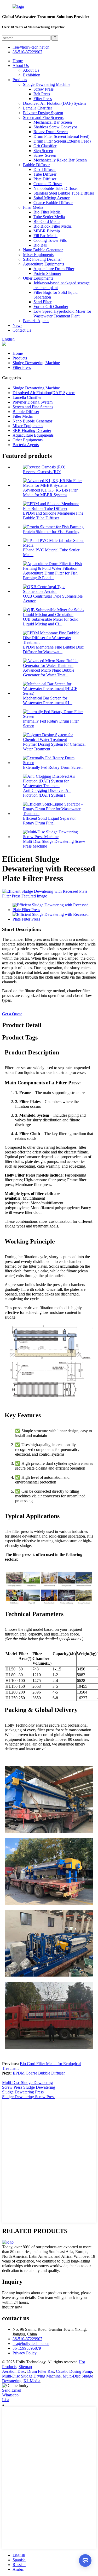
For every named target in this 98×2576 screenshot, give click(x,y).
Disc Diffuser (45, 169)
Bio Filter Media (47, 212)
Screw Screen (45, 155)
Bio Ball (40, 245)
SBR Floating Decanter (42, 259)
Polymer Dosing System (43, 113)
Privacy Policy (25, 2353)
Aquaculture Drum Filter (54, 269)
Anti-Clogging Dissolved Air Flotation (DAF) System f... (47, 793)
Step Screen (43, 151)
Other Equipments (38, 278)
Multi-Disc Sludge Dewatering (27, 2083)
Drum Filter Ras (41, 2371)
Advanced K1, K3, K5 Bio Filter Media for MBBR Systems (50, 492)
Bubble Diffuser (36, 165)
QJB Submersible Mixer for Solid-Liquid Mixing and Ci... (51, 622)
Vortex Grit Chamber (51, 307)
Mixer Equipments (38, 255)
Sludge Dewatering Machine (47, 84)
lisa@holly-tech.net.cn (31, 2344)
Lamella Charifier (38, 108)
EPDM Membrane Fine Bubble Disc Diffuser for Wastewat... (53, 649)
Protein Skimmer (47, 273)
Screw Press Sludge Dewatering (29, 2087)
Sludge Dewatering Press (23, 2092)
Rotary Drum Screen (51, 132)
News (17, 325)
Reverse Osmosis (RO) (42, 472)
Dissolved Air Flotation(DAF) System (54, 103)
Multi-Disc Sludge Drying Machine (31, 2376)
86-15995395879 (27, 2348)
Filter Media (33, 207)
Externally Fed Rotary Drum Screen (53, 767)
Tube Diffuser (45, 174)
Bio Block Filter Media (53, 226)
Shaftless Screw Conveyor (55, 127)
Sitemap (25, 2367)
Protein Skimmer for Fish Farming (51, 532)
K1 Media (32, 2381)
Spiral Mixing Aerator (51, 198)
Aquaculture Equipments (44, 264)
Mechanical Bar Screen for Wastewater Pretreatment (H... (48, 700)
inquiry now (12, 2307)
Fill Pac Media (45, 236)
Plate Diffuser (45, 179)
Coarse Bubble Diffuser (53, 203)
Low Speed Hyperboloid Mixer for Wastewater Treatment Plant (62, 314)
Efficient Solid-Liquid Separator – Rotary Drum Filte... (51, 821)
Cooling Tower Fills (50, 240)
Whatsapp (10, 2395)
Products (20, 80)
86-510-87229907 (27, 2339)
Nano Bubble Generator (43, 250)
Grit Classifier (45, 146)
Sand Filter (42, 302)
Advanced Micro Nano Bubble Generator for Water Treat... (49, 673)
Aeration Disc (14, 2371)
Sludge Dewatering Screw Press (29, 2097)
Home (18, 61)
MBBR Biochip (47, 231)
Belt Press (42, 94)
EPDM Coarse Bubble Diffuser (39, 2073)
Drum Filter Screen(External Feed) (62, 141)
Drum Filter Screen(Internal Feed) (61, 136)
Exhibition (32, 75)
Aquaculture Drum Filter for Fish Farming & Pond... (50, 575)
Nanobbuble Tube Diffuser (56, 188)
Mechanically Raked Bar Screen (60, 160)
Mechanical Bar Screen (53, 122)
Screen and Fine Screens (43, 117)
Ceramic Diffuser (48, 184)
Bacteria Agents (36, 321)
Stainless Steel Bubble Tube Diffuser (64, 193)
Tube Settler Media (49, 217)
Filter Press (43, 99)
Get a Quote (12, 1014)
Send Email (12, 2390)
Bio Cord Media (47, 221)
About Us (21, 66)
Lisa (6, 2400)
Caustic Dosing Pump (74, 2371)
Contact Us (22, 330)
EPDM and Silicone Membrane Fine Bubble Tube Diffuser (53, 516)
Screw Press (44, 89)
